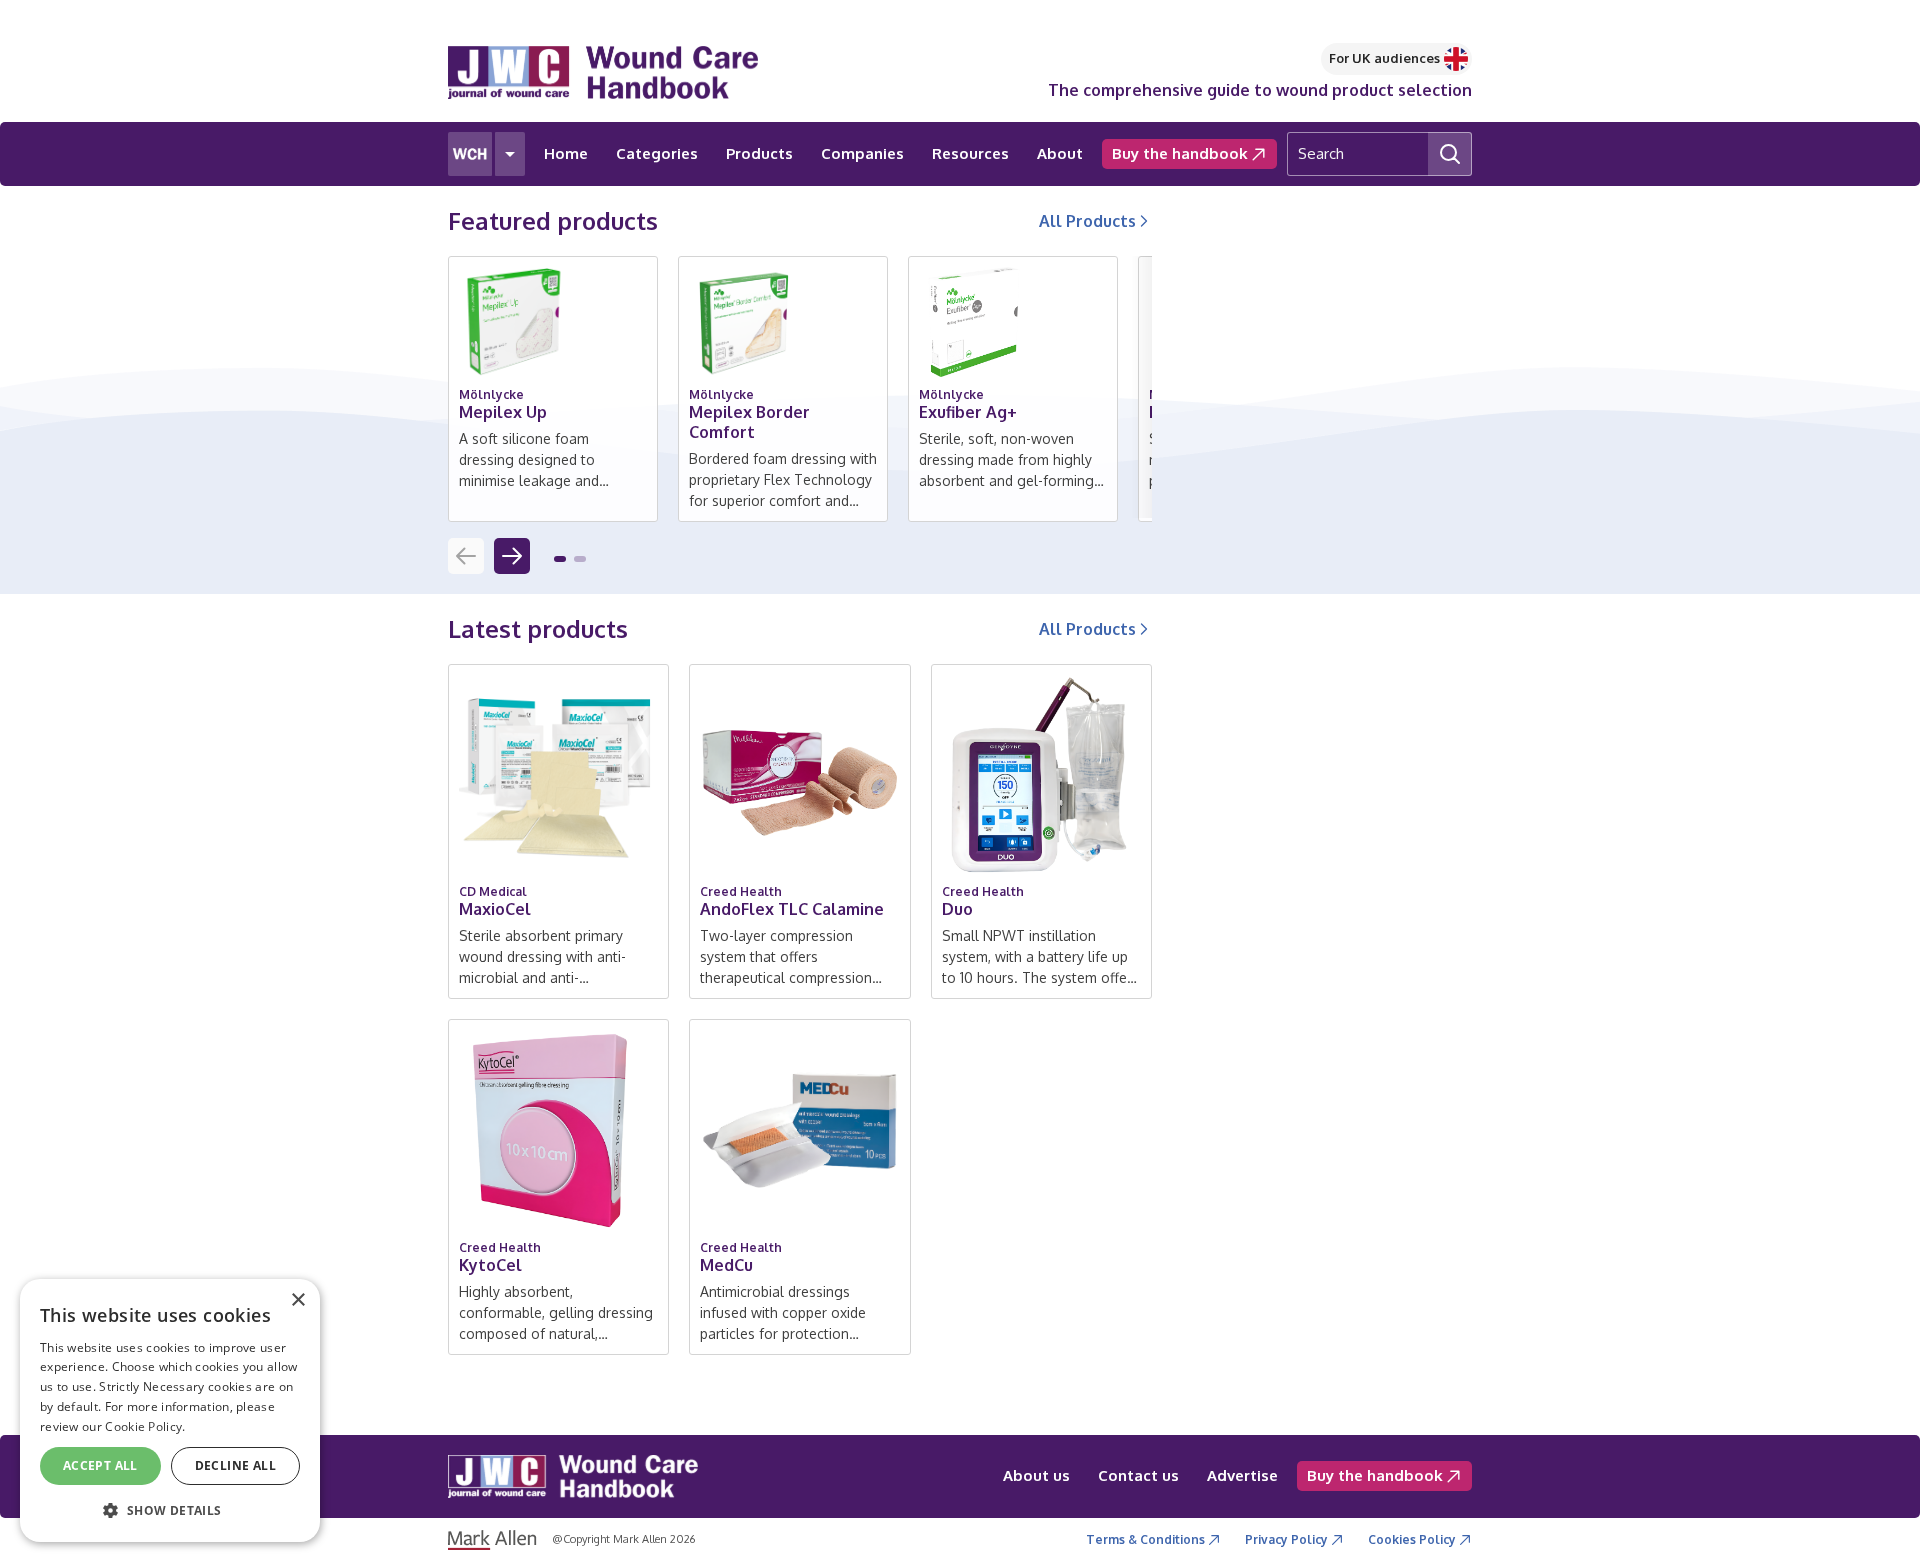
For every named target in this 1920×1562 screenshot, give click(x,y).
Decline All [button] (235, 1465)
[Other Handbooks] (510, 154)
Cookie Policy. (145, 1426)
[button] (560, 559)
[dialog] (170, 1410)
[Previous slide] (466, 556)
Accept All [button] (100, 1465)
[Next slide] (512, 556)
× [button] (297, 1300)
